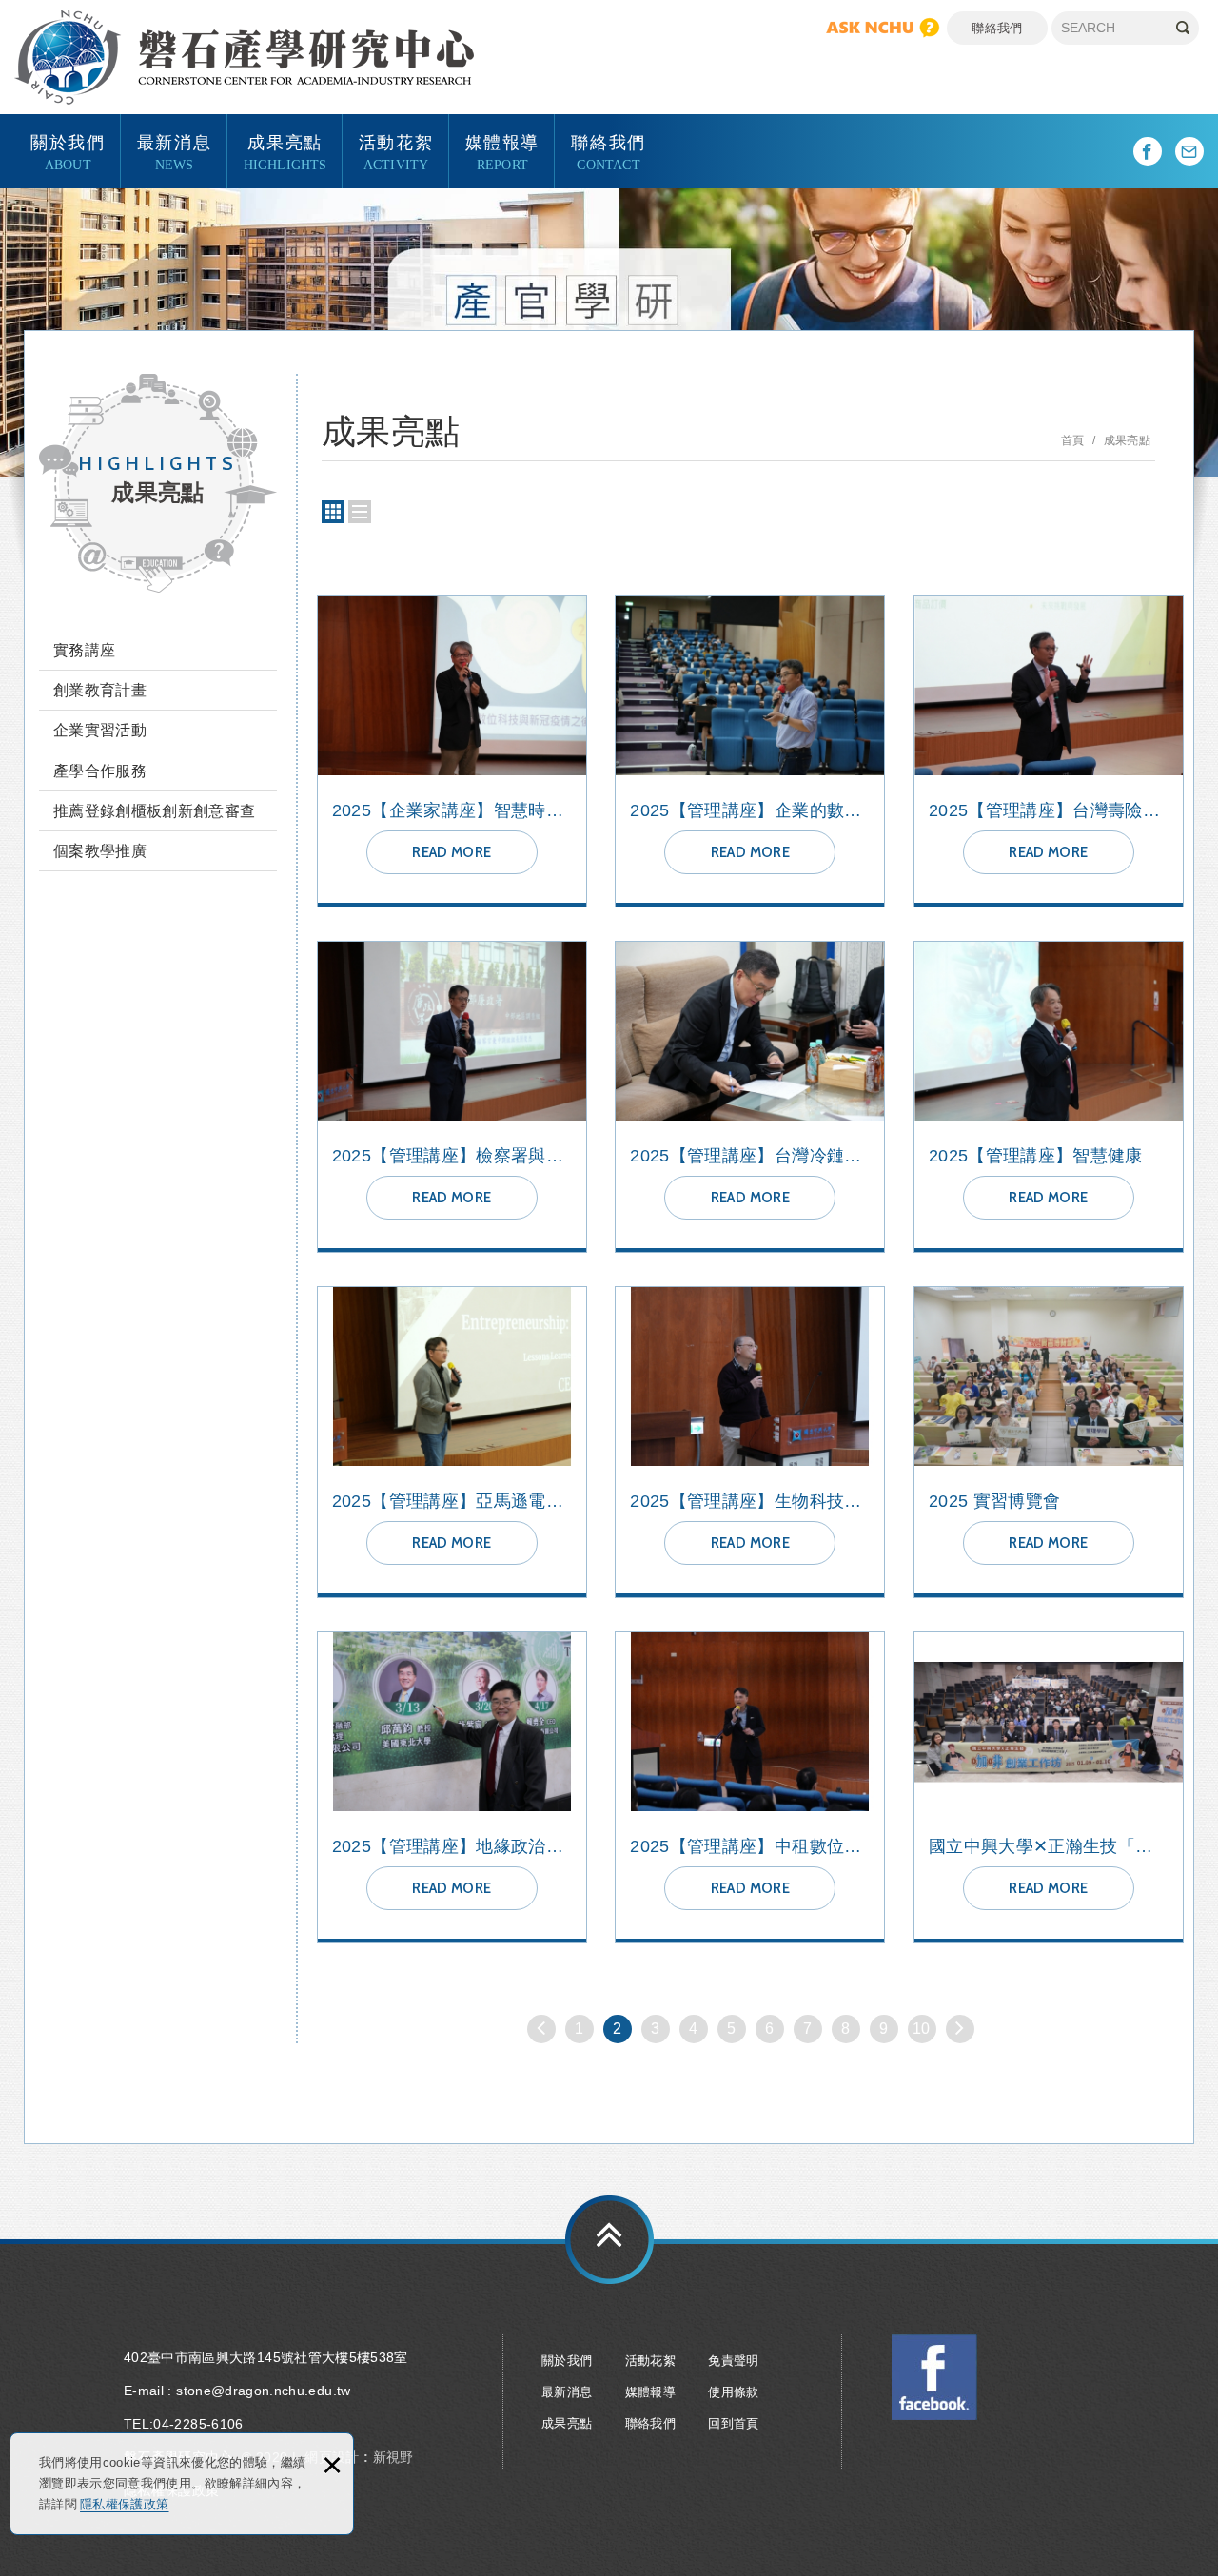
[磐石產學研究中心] (244, 57)
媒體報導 (502, 151)
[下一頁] (960, 2029)
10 (922, 2029)
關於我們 (68, 151)
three (333, 512)
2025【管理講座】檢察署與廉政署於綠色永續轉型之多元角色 (452, 1097)
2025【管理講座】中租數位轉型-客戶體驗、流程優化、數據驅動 (750, 1787)
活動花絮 (396, 151)
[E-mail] (1189, 151)
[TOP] (609, 2240)
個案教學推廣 (100, 851)
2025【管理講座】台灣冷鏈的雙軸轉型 (750, 1097)
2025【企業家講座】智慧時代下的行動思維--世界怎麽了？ (452, 751)
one (360, 512)
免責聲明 (733, 2361)
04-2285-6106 (198, 2424)
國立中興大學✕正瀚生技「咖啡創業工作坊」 (1049, 1787)
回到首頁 (733, 2423)
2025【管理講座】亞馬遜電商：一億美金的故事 (452, 1442)
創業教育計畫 (100, 690)
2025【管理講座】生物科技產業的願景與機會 (750, 1442)
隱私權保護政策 (124, 2504)
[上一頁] (541, 2029)
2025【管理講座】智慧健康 (1049, 1097)
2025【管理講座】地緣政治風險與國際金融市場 (452, 1787)
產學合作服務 (100, 771)
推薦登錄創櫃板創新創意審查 (155, 811)
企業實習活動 (100, 730)
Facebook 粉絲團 (934, 2377)
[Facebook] (1148, 151)
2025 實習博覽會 (1049, 1442)
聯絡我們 (997, 28)
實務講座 (84, 650)
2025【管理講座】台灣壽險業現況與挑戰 (1049, 751)
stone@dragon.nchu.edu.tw (263, 2391)
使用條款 (733, 2392)
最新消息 (174, 151)
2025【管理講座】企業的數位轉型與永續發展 (750, 751)
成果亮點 (285, 151)
